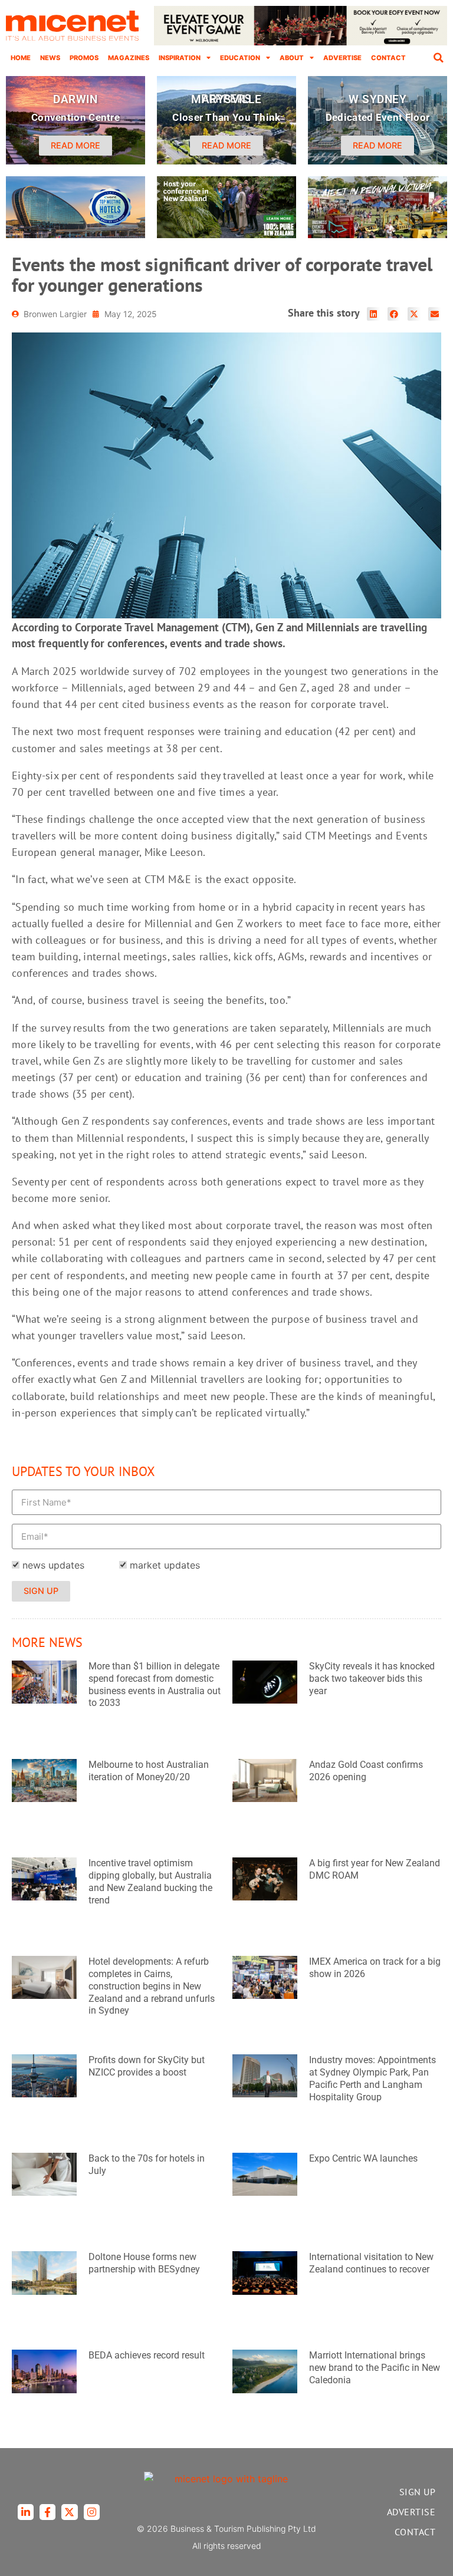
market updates (165, 1565)
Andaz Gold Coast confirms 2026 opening (366, 1771)
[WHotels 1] (301, 42)
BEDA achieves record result (147, 2355)
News (50, 58)
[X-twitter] (69, 2512)
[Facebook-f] (47, 2512)
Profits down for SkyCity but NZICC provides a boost (147, 2066)
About (292, 58)
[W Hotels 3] (75, 235)
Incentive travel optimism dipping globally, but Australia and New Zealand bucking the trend (150, 1881)
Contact (388, 58)
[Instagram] (92, 2512)
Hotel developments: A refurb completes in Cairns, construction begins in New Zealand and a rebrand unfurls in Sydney (152, 1986)
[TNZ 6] (226, 235)
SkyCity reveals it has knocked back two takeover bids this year (372, 1679)
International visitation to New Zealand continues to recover (371, 2263)
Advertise (342, 58)
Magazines (129, 58)
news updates (53, 1565)
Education (240, 58)
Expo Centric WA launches (363, 2158)
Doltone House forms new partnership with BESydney (144, 2263)
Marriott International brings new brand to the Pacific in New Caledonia (375, 2368)
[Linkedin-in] (26, 2512)
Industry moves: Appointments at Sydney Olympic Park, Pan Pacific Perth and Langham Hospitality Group (372, 2078)
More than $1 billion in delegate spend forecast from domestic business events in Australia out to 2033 (155, 1684)
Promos (84, 58)
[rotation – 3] (377, 235)
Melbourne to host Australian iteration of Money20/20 (149, 1771)
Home (21, 58)
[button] (438, 58)
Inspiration (180, 58)
